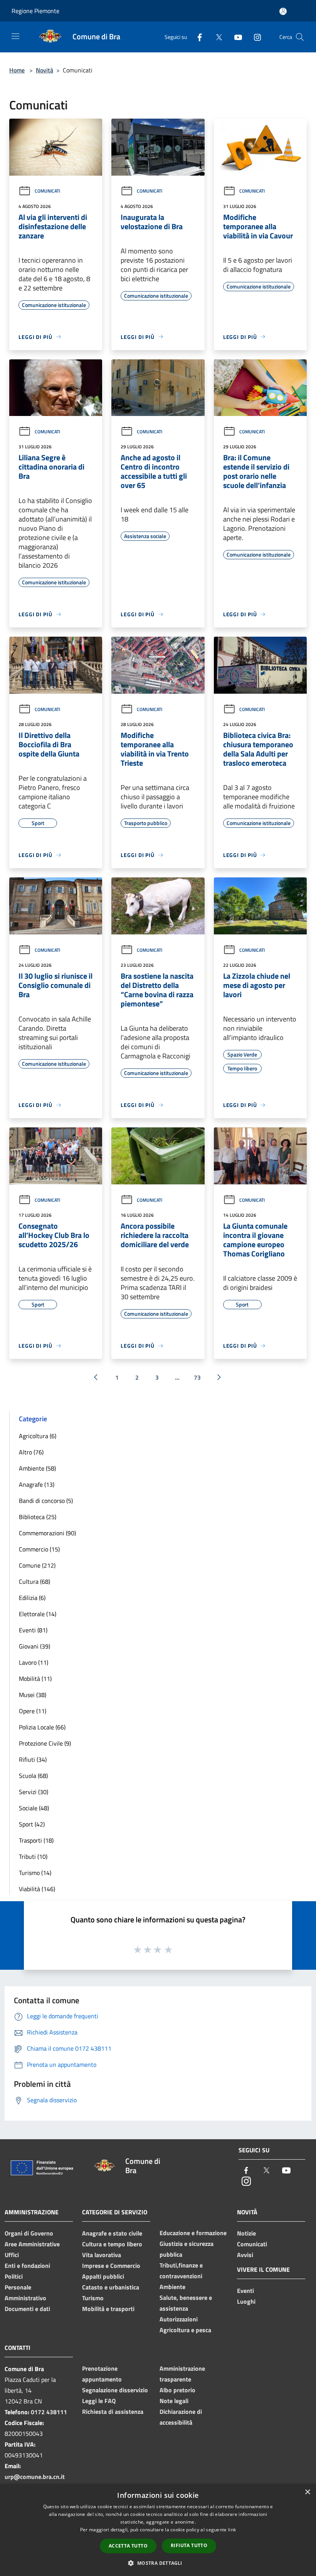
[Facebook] (197, 37)
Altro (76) (31, 1452)
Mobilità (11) (35, 1679)
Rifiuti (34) (33, 1759)
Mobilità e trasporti (108, 2309)
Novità (45, 70)
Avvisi (245, 2255)
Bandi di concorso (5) (46, 1501)
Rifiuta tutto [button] (189, 2545)
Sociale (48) (34, 1808)
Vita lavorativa (102, 2255)
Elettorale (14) (38, 1614)
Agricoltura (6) (38, 1436)
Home (17, 70)
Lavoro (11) (34, 1662)
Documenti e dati (27, 2309)
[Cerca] (300, 37)
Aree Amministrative (32, 2244)
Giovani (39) (34, 1646)
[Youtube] (235, 37)
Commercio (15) (39, 1549)
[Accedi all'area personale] (283, 11)
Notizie (246, 2233)
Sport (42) (32, 1824)
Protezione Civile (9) (45, 1743)
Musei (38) (33, 1695)
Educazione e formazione (193, 2233)
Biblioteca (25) (38, 1517)
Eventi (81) (33, 1630)
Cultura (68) (34, 1581)
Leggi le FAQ (99, 2401)
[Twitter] (216, 37)
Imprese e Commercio (111, 2266)
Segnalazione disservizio (115, 2390)
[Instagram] (254, 37)
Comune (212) (37, 1565)
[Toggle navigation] (15, 36)
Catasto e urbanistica (111, 2287)
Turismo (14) (35, 1873)
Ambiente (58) (37, 1468)
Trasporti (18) (36, 1840)
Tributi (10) (33, 1857)
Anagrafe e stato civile (112, 2233)
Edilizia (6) (32, 1598)
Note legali (174, 2401)
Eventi (245, 2291)
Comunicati (47, 191)
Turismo (93, 2298)
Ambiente (172, 2287)
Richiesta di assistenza (113, 2412)
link (232, 2530)
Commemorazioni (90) (47, 1533)
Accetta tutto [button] (128, 2546)
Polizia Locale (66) (42, 1727)
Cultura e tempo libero (112, 2244)
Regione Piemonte (35, 11)
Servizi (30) (34, 1792)
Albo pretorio (177, 2390)
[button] (158, 2563)
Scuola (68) (33, 1776)
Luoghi (246, 2301)
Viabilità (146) (37, 1889)
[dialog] (158, 2530)
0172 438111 (49, 2412)
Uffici (12, 2255)
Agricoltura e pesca (185, 2330)
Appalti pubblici (103, 2276)
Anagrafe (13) (37, 1484)
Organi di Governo (29, 2233)
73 (197, 1377)
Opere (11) (33, 1711)
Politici (14, 2276)
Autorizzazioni (179, 2319)
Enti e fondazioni (27, 2266)
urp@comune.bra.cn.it (35, 2477)
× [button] (307, 2492)
